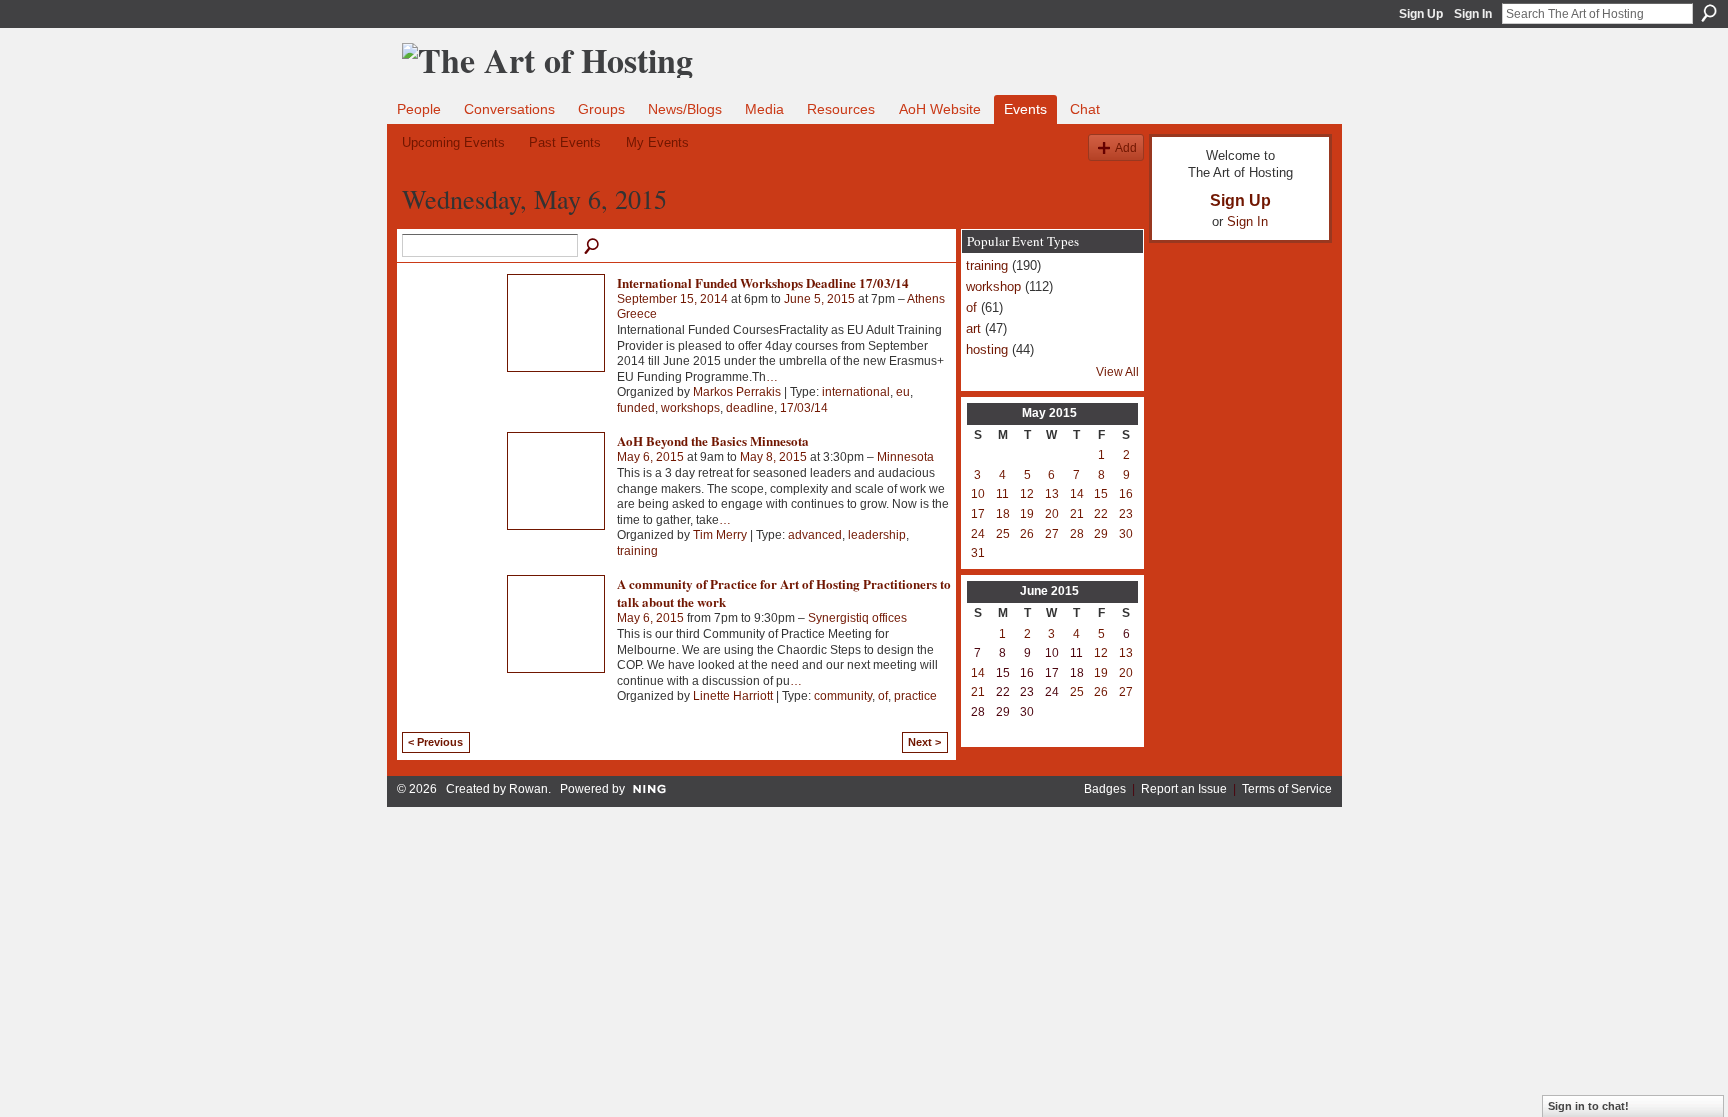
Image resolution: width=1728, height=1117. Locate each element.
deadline (750, 408)
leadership (877, 535)
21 (1077, 514)
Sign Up (1421, 14)
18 (1003, 514)
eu (903, 392)
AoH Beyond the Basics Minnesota (713, 440)
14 (1077, 494)
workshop (993, 286)
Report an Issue (1184, 789)
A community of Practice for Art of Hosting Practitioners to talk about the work (784, 592)
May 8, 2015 (773, 457)
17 (978, 514)
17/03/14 (804, 408)
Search (1709, 13)
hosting (987, 349)
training (637, 551)
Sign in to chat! (1588, 1106)
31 (978, 553)
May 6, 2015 (650, 457)
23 (1126, 514)
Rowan (528, 789)
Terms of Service (1287, 789)
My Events (657, 142)
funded (636, 408)
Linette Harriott (733, 696)
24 (978, 534)
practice (915, 696)
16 (1126, 494)
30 (1126, 534)
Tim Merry (720, 535)
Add (1126, 147)
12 (1027, 494)
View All (1117, 372)
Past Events (565, 142)
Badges (1105, 789)
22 (1101, 514)
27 (1052, 534)
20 (1052, 514)
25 (1003, 534)
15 (1101, 494)
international (856, 392)
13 (1052, 494)
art (973, 328)
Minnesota (905, 457)
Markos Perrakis (737, 392)
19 (1027, 514)
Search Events (593, 247)
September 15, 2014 (672, 299)
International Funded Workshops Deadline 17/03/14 (763, 282)
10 (978, 494)
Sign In (1473, 14)
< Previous (435, 742)
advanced (815, 535)
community (843, 696)
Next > (924, 742)
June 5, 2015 (819, 299)
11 (1002, 494)
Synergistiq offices (857, 618)
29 (1101, 534)
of (883, 696)
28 (1077, 534)
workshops (690, 408)
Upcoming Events (453, 142)
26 (1027, 534)
